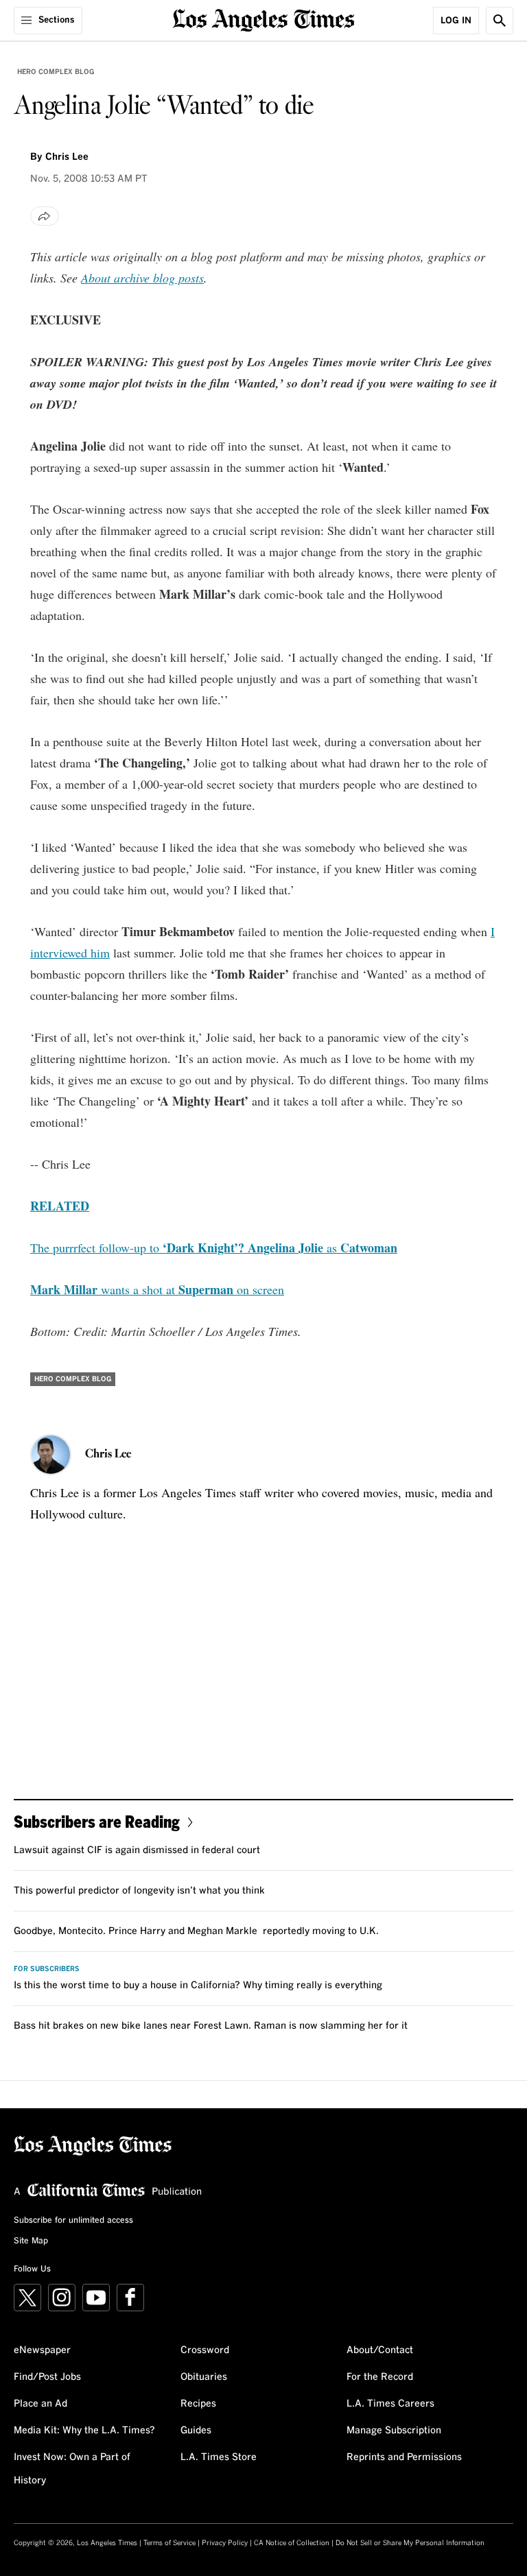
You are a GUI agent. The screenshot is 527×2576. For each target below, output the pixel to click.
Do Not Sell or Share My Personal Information (410, 2543)
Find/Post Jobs (47, 2377)
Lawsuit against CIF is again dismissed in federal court (137, 1850)
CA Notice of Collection (292, 2543)
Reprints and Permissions (404, 2457)
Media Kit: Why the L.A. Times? (84, 2431)
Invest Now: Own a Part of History (72, 2469)
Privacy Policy (225, 2543)
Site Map (31, 2241)
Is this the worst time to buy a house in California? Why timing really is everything (198, 1985)
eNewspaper (42, 2350)
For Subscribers (47, 1969)
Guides (196, 2431)
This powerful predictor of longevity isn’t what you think (139, 1891)
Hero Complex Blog (56, 72)
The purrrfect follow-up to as (214, 1248)
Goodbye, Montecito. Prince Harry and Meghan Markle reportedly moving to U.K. (196, 1931)
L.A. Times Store (219, 2457)
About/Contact (380, 2350)
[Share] (45, 216)
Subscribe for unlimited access (73, 2221)
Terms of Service (169, 2543)
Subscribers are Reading (97, 1821)
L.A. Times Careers (390, 2404)
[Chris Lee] (51, 1455)
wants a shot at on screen (157, 1289)
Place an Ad (40, 2404)
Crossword (205, 2350)
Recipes (198, 2404)
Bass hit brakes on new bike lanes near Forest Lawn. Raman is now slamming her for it (211, 2026)
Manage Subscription (394, 2431)
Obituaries (204, 2377)
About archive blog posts (142, 278)
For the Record (380, 2377)
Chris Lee (67, 157)
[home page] (264, 19)
